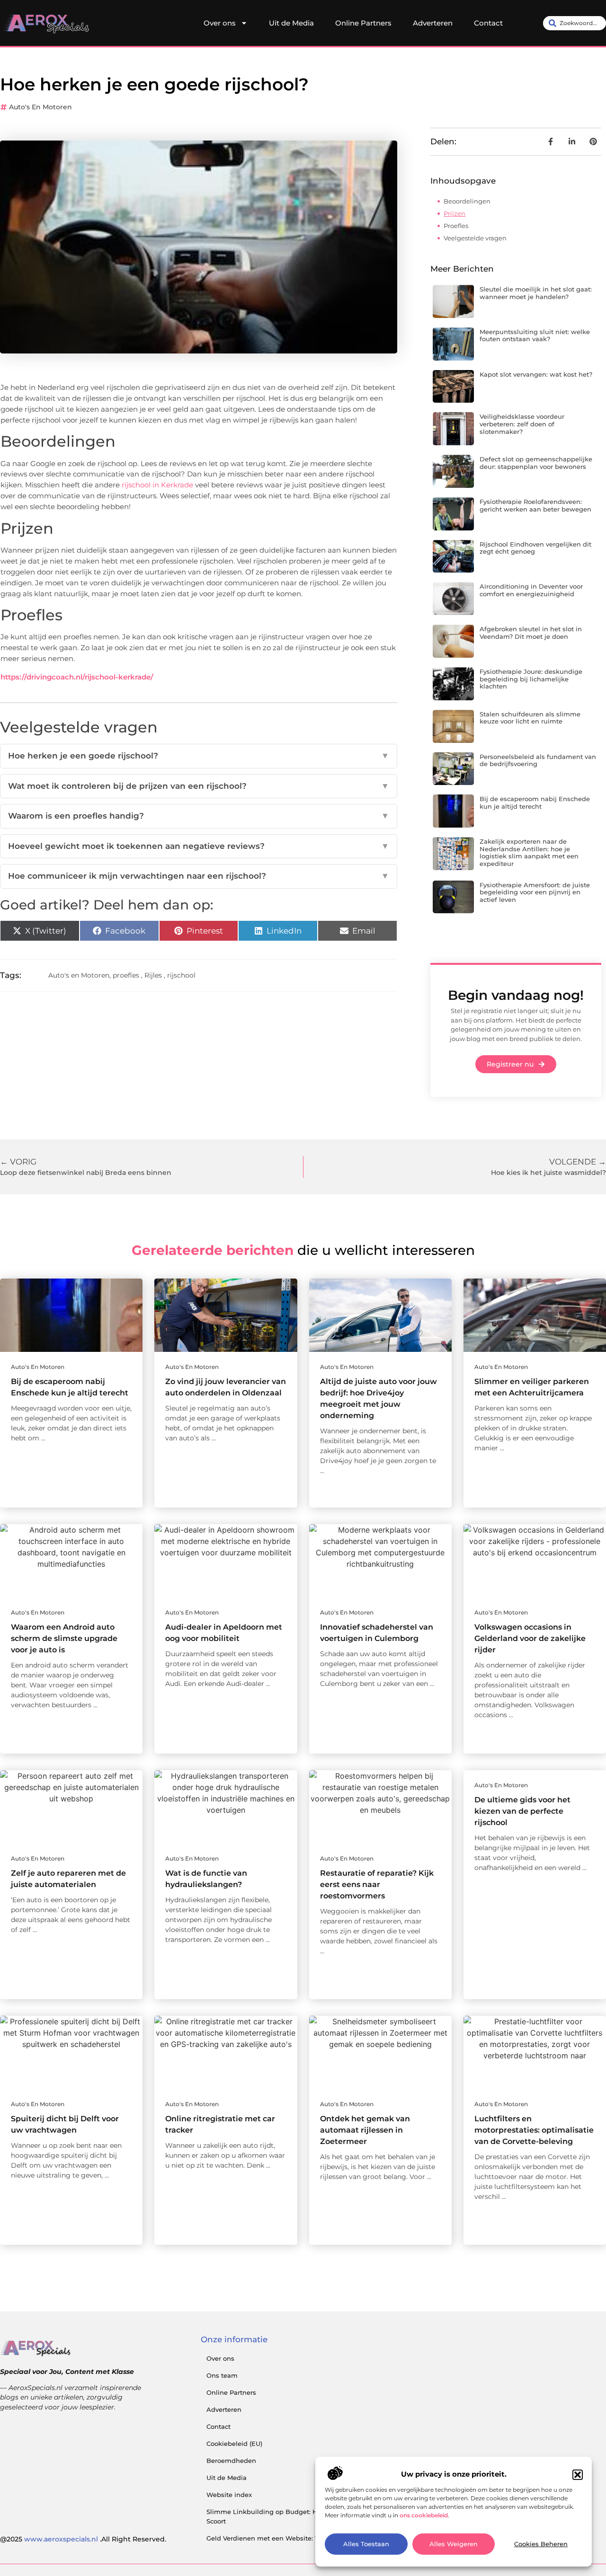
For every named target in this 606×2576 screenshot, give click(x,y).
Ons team (222, 2375)
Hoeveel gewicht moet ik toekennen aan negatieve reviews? (199, 846)
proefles (126, 975)
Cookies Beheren (541, 2544)
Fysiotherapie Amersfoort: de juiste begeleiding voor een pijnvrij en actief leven (535, 892)
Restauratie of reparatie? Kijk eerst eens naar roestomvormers (377, 1884)
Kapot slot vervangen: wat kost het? (536, 374)
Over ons (220, 23)
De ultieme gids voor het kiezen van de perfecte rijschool (522, 1811)
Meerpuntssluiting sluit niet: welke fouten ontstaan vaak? (535, 335)
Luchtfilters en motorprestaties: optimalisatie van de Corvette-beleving (534, 2130)
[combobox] (575, 23)
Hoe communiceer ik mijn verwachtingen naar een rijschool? (199, 876)
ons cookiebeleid (424, 2515)
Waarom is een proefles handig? (199, 816)
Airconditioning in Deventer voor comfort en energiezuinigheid (531, 590)
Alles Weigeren (454, 2544)
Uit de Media (291, 23)
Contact (488, 23)
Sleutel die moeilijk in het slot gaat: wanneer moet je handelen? (536, 293)
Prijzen (454, 213)
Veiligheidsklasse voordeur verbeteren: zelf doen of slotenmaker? (522, 424)
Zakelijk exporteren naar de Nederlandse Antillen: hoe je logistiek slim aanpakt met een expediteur (529, 852)
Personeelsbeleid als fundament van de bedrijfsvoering (538, 760)
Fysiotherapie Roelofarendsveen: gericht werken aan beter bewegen (535, 505)
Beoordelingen (467, 201)
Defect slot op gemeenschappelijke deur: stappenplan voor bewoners (536, 463)
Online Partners (363, 23)
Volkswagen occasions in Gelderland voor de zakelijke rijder (530, 1638)
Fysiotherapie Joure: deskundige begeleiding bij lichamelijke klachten (531, 679)
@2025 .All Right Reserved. (83, 2539)
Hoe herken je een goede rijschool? (199, 756)
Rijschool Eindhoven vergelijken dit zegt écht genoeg (535, 548)
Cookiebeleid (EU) (234, 2444)
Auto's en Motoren (40, 107)
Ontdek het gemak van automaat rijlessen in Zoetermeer (365, 2130)
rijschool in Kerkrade (157, 485)
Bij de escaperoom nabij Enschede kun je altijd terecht (535, 803)
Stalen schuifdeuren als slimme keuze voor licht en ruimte (530, 718)
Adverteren (433, 23)
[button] (578, 2475)
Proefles (456, 226)
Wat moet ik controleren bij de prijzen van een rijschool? (199, 786)
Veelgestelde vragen (475, 238)
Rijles (153, 975)
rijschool (181, 975)
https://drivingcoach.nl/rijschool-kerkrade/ (77, 677)
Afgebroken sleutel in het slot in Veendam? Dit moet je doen (531, 633)
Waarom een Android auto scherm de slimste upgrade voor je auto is (64, 1638)
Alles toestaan (366, 2544)
